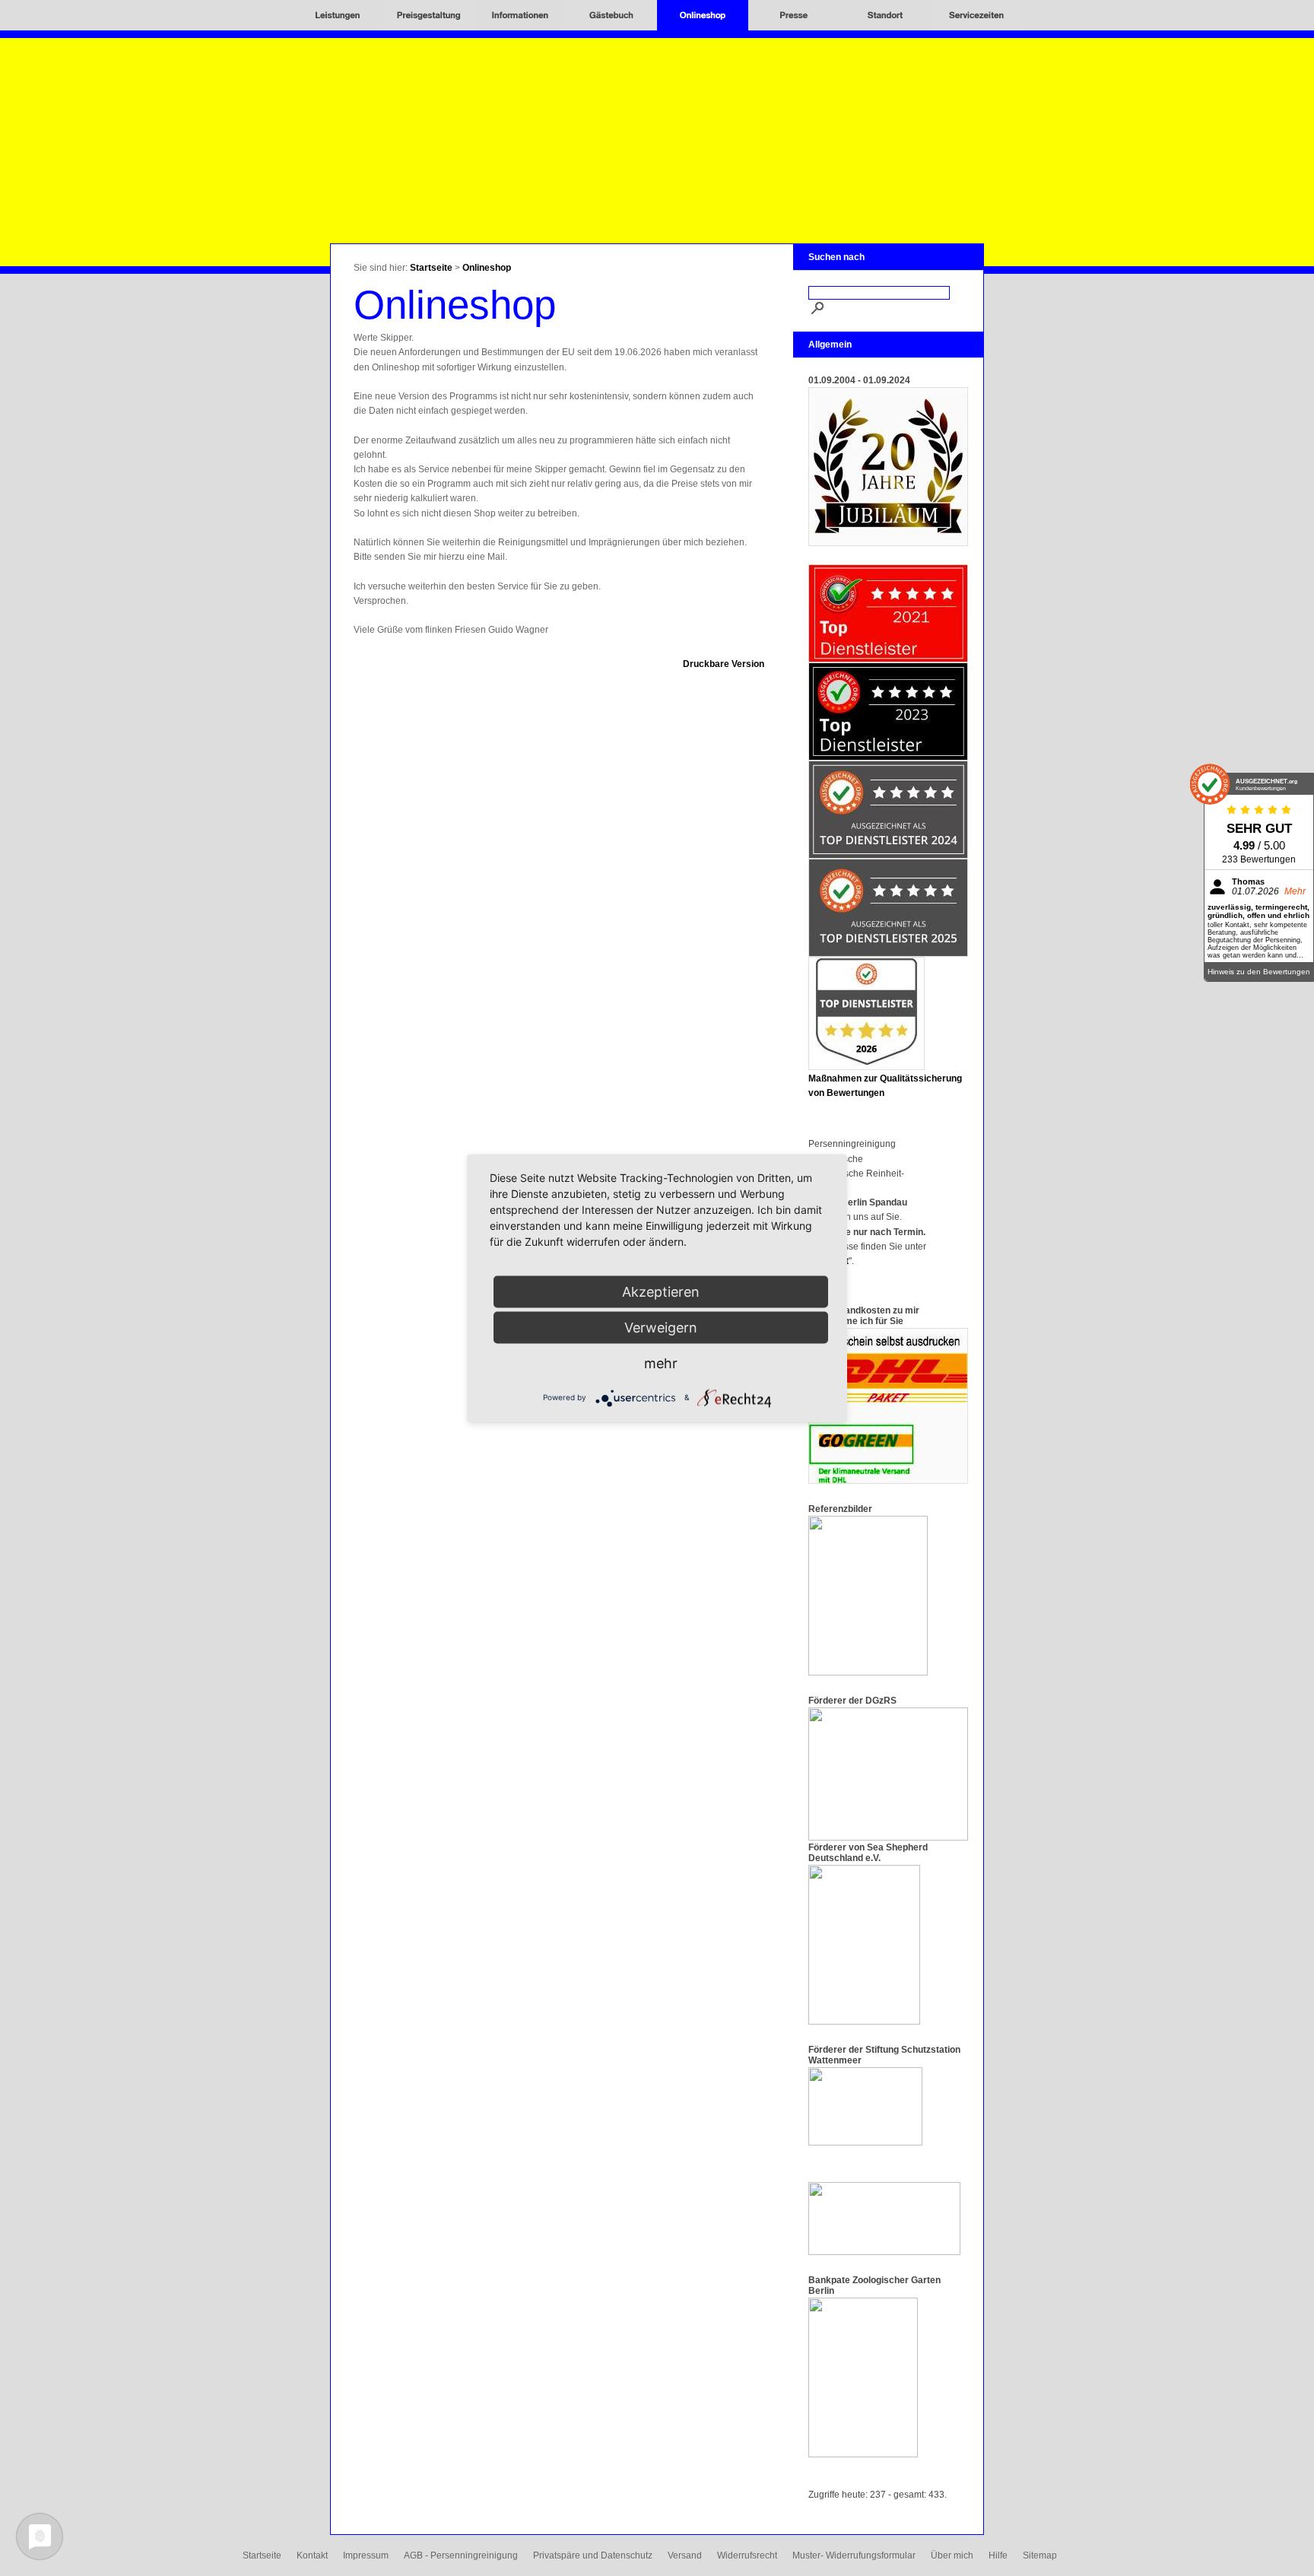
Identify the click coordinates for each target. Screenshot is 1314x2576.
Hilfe (998, 2555)
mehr (661, 1363)
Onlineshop (487, 268)
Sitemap (1040, 2555)
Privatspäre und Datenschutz (593, 2555)
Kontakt (312, 2555)
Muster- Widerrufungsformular (854, 2555)
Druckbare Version (724, 664)
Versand (685, 2555)
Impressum (366, 2555)
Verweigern (661, 1327)
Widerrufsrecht (747, 2555)
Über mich (952, 2555)
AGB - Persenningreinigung (461, 2555)
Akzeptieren (661, 1291)
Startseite (431, 268)
